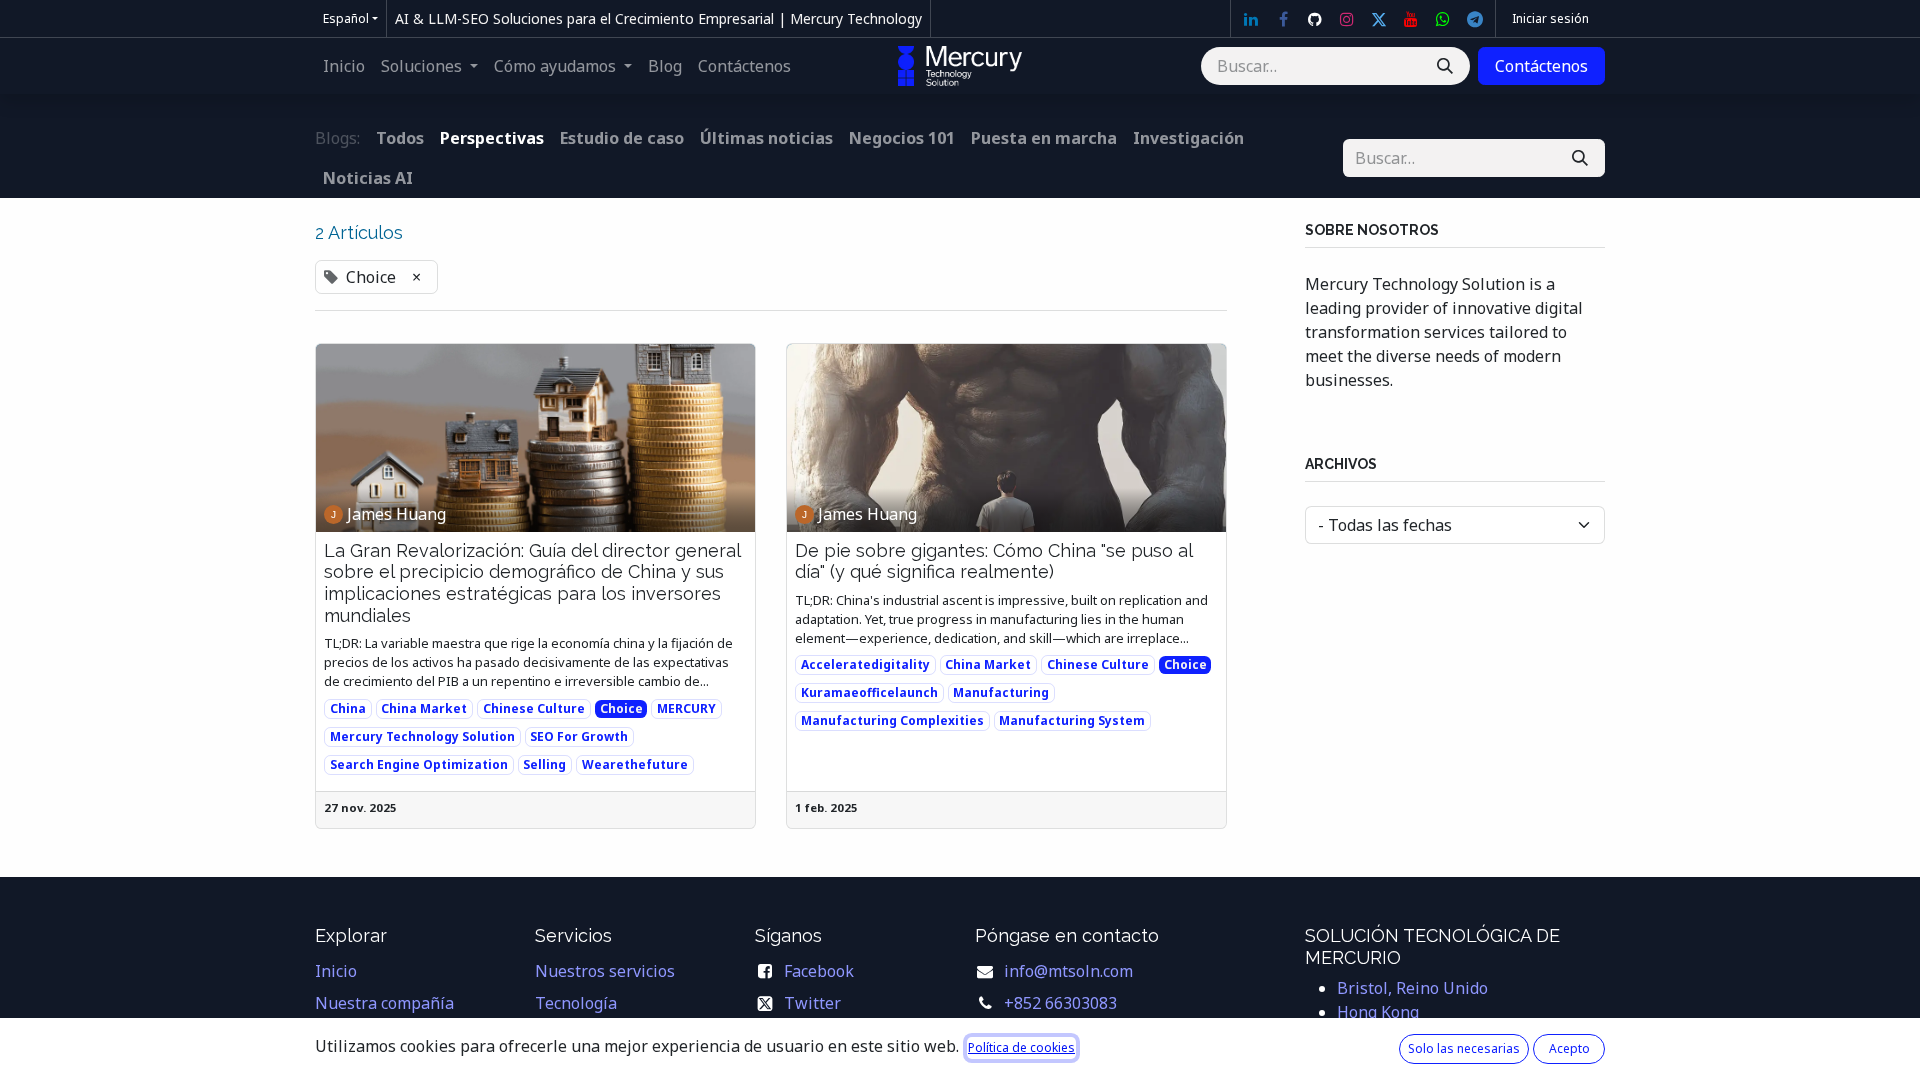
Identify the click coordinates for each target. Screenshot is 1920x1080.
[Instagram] (1347, 19)
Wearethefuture (635, 764)
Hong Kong (1378, 1012)
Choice (621, 708)
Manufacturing (1001, 692)
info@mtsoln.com (1068, 971)
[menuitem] (344, 66)
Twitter (812, 1003)
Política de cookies (1021, 1047)
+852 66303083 (1060, 1003)
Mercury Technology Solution (422, 736)
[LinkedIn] (1251, 19)
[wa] (1443, 19)
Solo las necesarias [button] (1464, 1048)
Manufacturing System (1072, 720)
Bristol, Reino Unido (1412, 988)
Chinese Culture (534, 708)
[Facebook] (1283, 19)
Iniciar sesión (1550, 18)
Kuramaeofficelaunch (869, 692)
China (348, 708)
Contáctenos (1541, 66)
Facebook (819, 971)
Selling (544, 764)
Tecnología (576, 1003)
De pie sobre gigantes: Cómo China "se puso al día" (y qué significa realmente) (993, 561)
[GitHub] (1315, 19)
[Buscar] (1445, 66)
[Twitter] (1379, 19)
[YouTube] (1411, 19)
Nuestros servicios (605, 971)
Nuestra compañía (384, 1003)
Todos (400, 138)
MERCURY (686, 708)
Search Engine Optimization (419, 764)
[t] (1475, 19)
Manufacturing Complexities (892, 720)
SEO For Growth (579, 736)
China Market (424, 708)
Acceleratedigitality (865, 664)
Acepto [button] (1569, 1048)
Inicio (336, 971)
